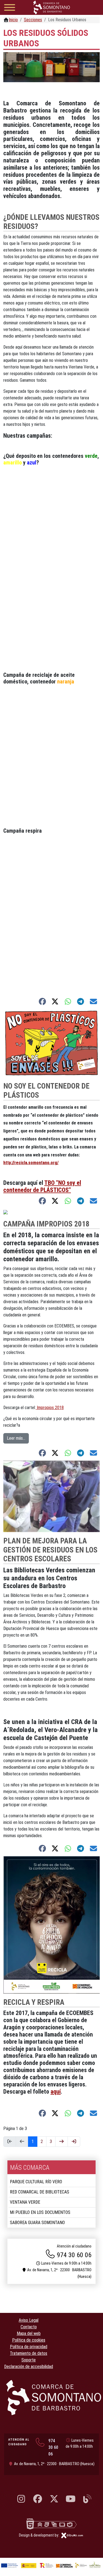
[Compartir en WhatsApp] (68, 1001)
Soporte (29, 2360)
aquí (56, 2092)
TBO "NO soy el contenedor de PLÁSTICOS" (42, 1186)
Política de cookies (29, 2340)
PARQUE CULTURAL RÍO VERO (36, 2182)
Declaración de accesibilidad (29, 2367)
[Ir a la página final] (74, 2142)
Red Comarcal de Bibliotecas (40, 2192)
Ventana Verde (25, 2202)
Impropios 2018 (50, 1408)
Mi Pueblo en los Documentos (40, 2212)
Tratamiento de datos (29, 2353)
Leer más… (16, 1438)
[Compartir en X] (55, 1001)
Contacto (29, 2327)
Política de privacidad (29, 2347)
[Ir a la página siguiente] (62, 2142)
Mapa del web (29, 2333)
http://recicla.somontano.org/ (31, 1163)
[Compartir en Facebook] (42, 1001)
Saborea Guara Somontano (37, 2223)
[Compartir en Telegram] (81, 1001)
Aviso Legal (29, 2320)
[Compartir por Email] (94, 1001)
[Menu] (10, 8)
